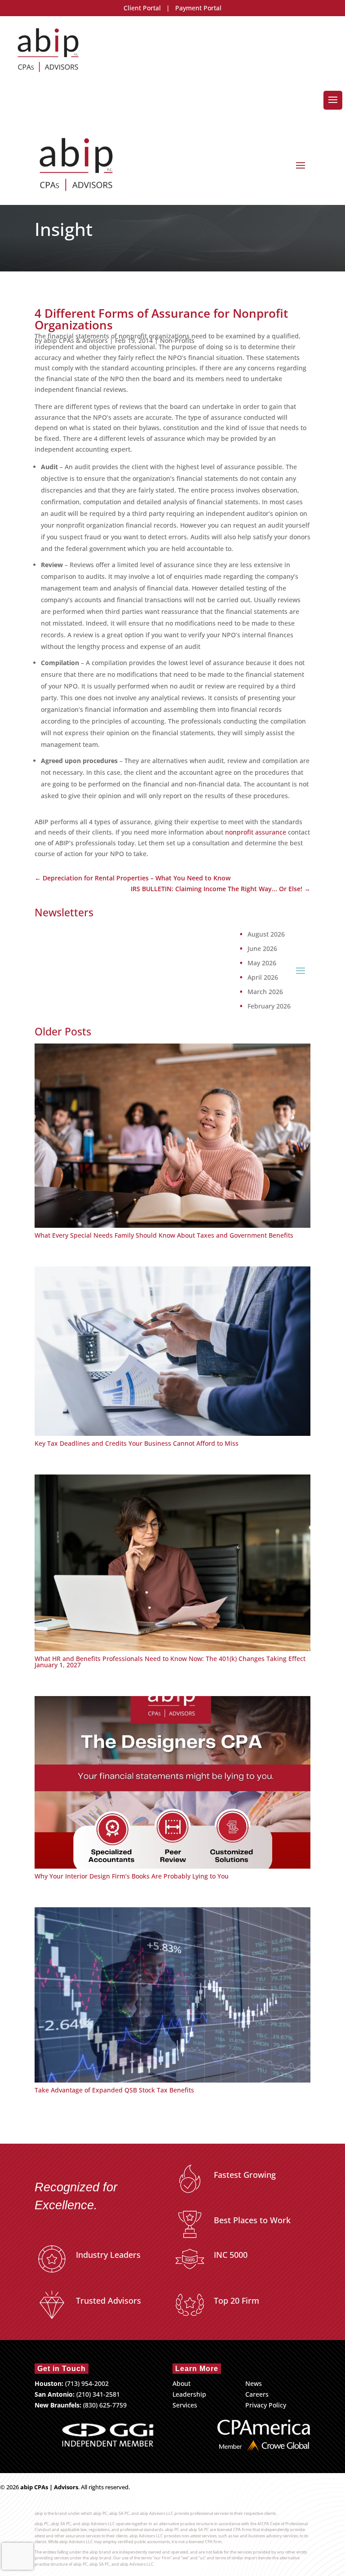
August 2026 (266, 934)
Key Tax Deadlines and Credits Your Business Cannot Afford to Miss (137, 1443)
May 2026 (262, 963)
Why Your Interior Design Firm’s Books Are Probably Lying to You (132, 1876)
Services (185, 2405)
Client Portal (142, 8)
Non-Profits (177, 340)
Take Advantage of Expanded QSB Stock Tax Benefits (114, 2090)
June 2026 (262, 949)
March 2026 (265, 992)
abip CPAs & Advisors (76, 340)
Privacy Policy (266, 2405)
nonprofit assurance (256, 832)
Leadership (189, 2394)
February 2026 (269, 1006)
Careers (257, 2394)
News (254, 2383)
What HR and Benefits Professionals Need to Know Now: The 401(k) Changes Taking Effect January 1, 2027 (170, 1662)
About (181, 2383)
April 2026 (263, 977)
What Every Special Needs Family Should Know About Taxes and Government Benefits (164, 1235)
